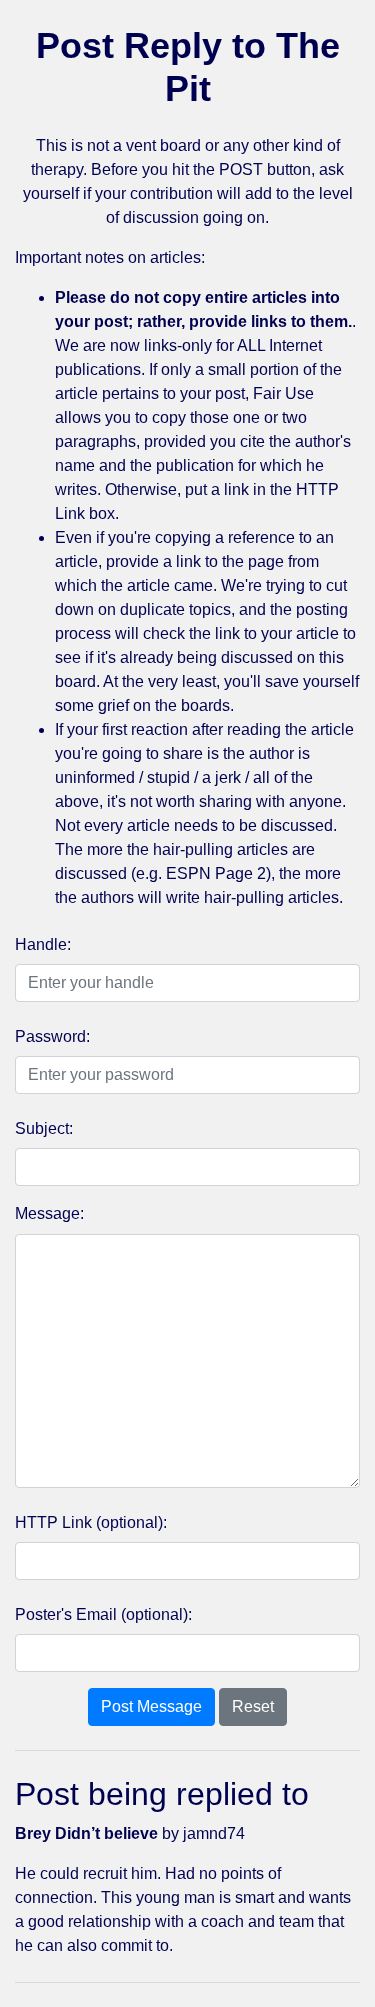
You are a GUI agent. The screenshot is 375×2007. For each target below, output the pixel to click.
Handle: (43, 944)
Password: (52, 1036)
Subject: (44, 1128)
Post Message (151, 1706)
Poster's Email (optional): (103, 1614)
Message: (49, 1213)
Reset (253, 1706)
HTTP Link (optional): (91, 1522)
